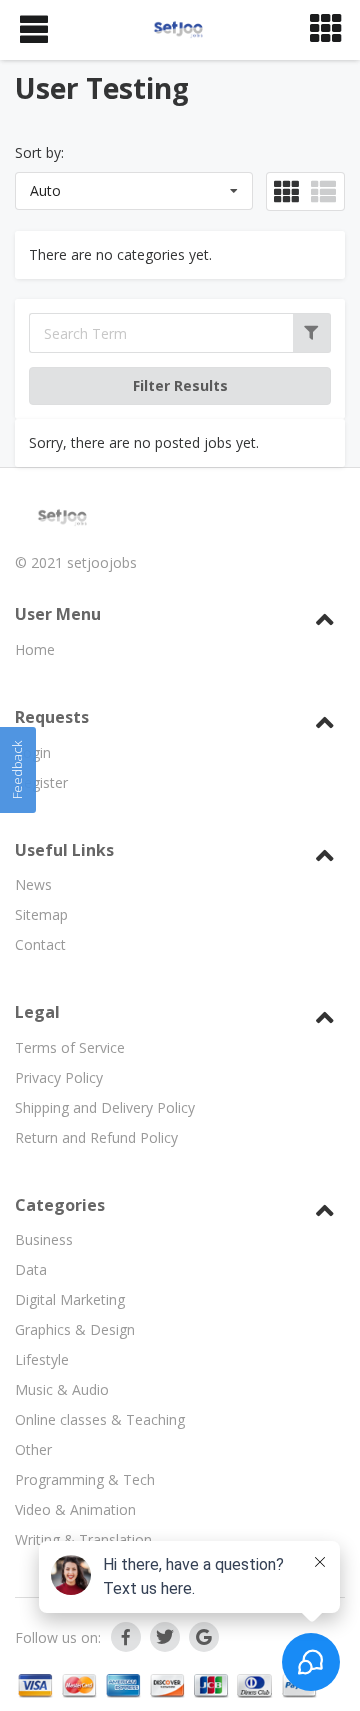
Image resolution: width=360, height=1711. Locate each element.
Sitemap (41, 914)
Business (44, 1239)
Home (35, 649)
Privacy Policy (59, 1077)
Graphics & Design (75, 1329)
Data (31, 1269)
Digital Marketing (70, 1299)
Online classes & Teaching (100, 1419)
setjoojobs (102, 562)
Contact (40, 944)
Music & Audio (62, 1389)
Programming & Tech (85, 1479)
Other (33, 1449)
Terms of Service (70, 1047)
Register (41, 782)
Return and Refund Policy (96, 1137)
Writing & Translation (83, 1539)
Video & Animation (75, 1509)
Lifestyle (42, 1359)
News (33, 884)
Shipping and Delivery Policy (105, 1107)
